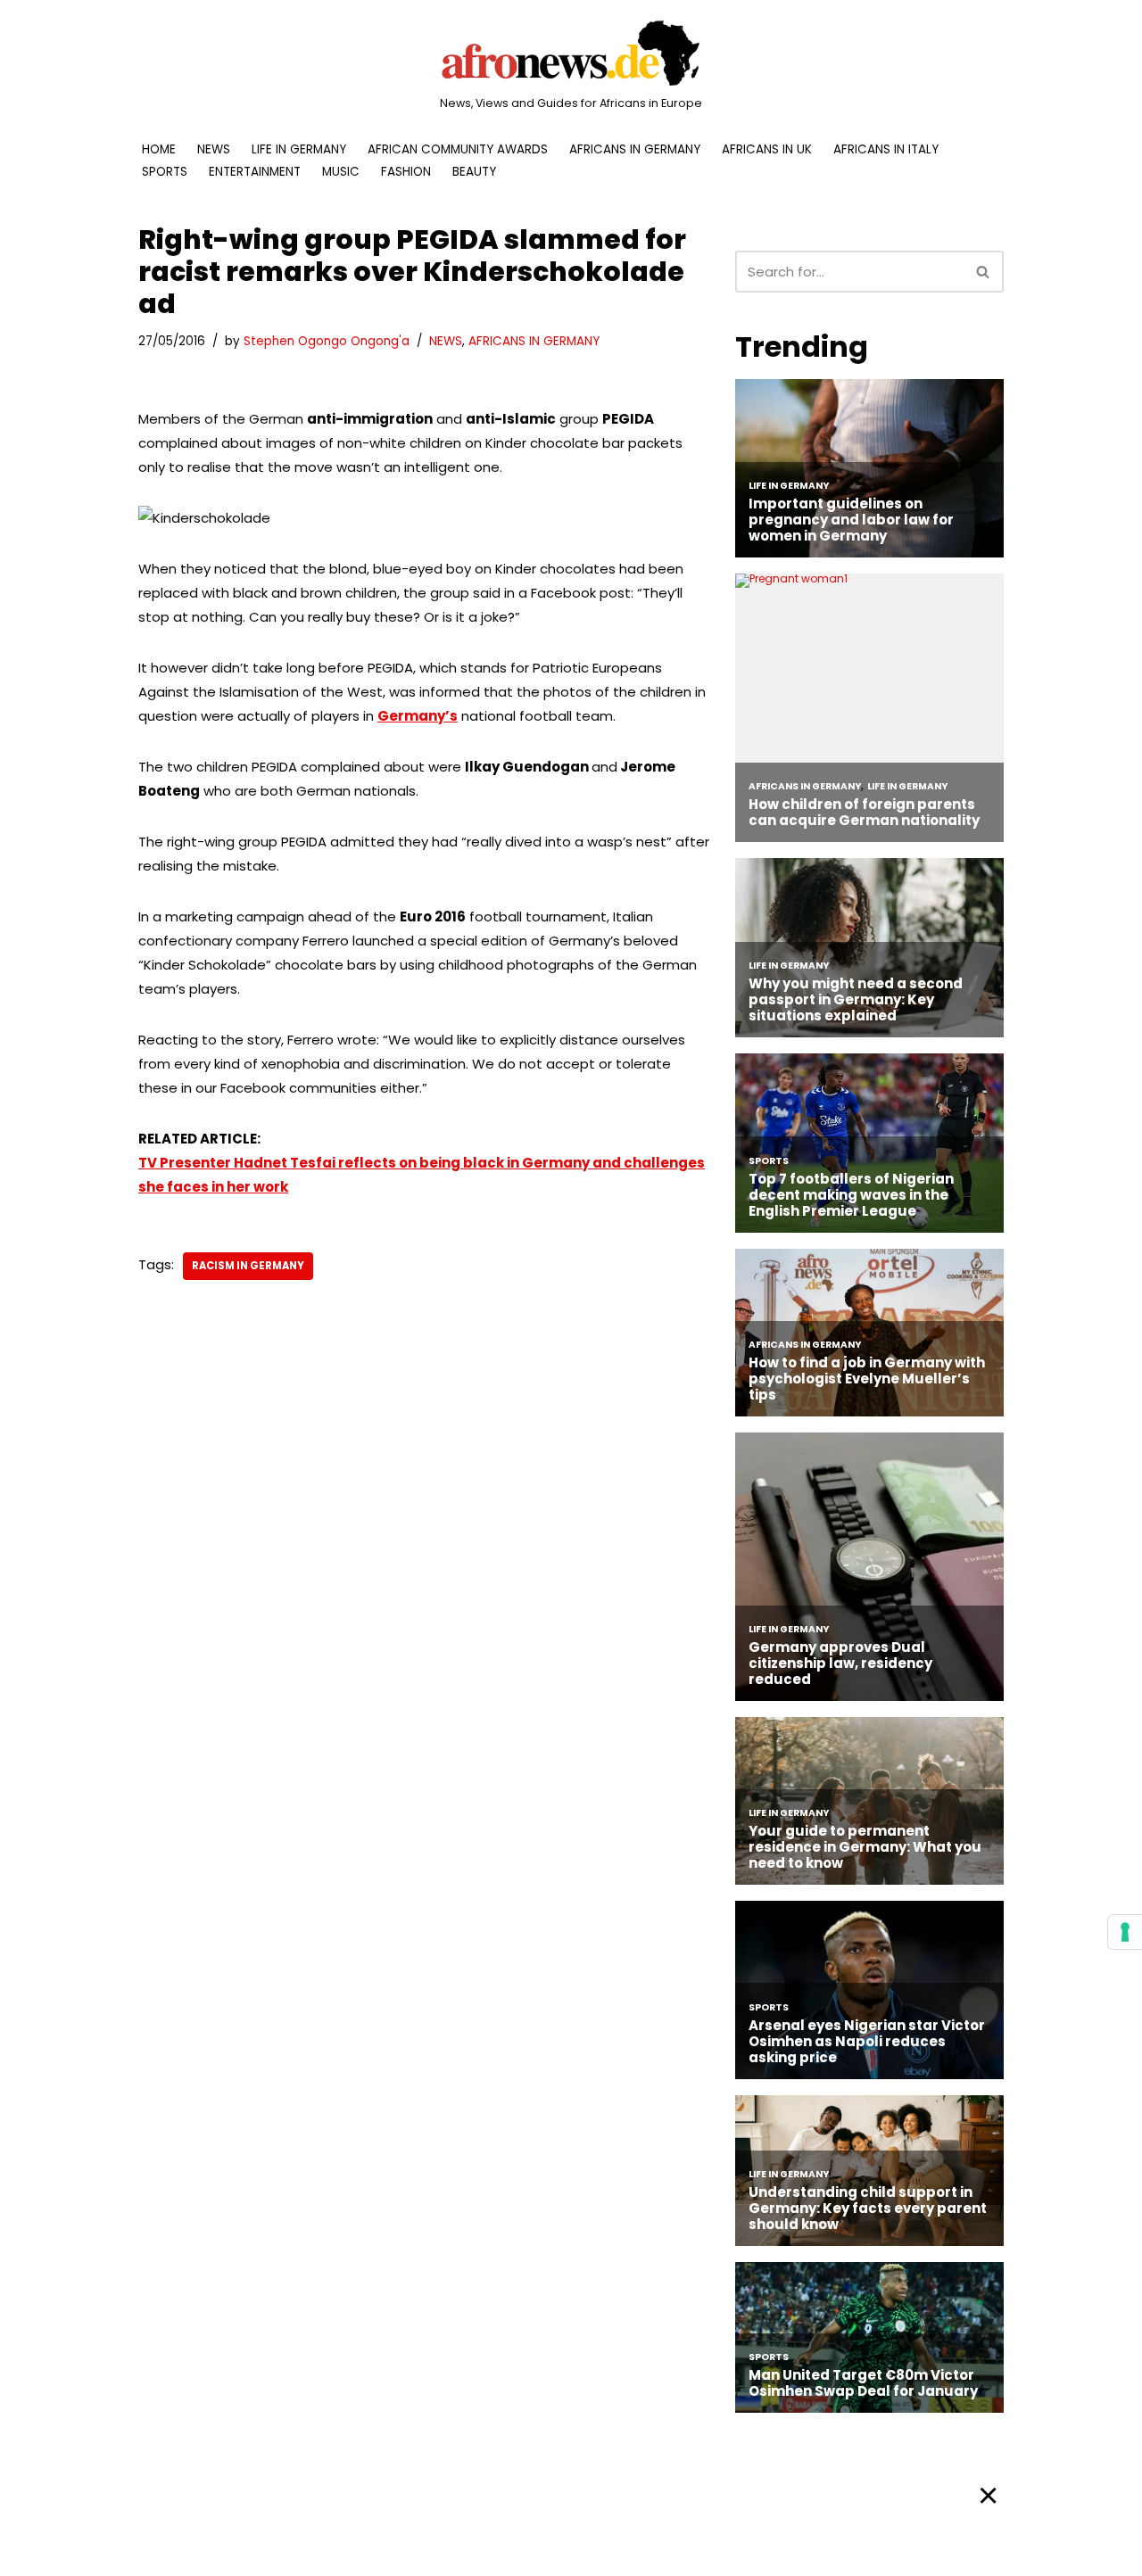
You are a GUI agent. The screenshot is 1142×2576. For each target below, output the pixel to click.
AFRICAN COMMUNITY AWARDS (458, 149)
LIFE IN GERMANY (299, 149)
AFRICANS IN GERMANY (635, 149)
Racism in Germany (248, 1266)
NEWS (214, 149)
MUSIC (341, 172)
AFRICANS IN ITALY (886, 149)
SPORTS (165, 172)
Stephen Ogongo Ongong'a (327, 341)
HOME (159, 149)
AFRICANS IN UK (767, 149)
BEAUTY (474, 172)
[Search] (984, 272)
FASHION (406, 172)
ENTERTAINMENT (255, 172)
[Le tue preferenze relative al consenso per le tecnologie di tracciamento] (1125, 1932)
